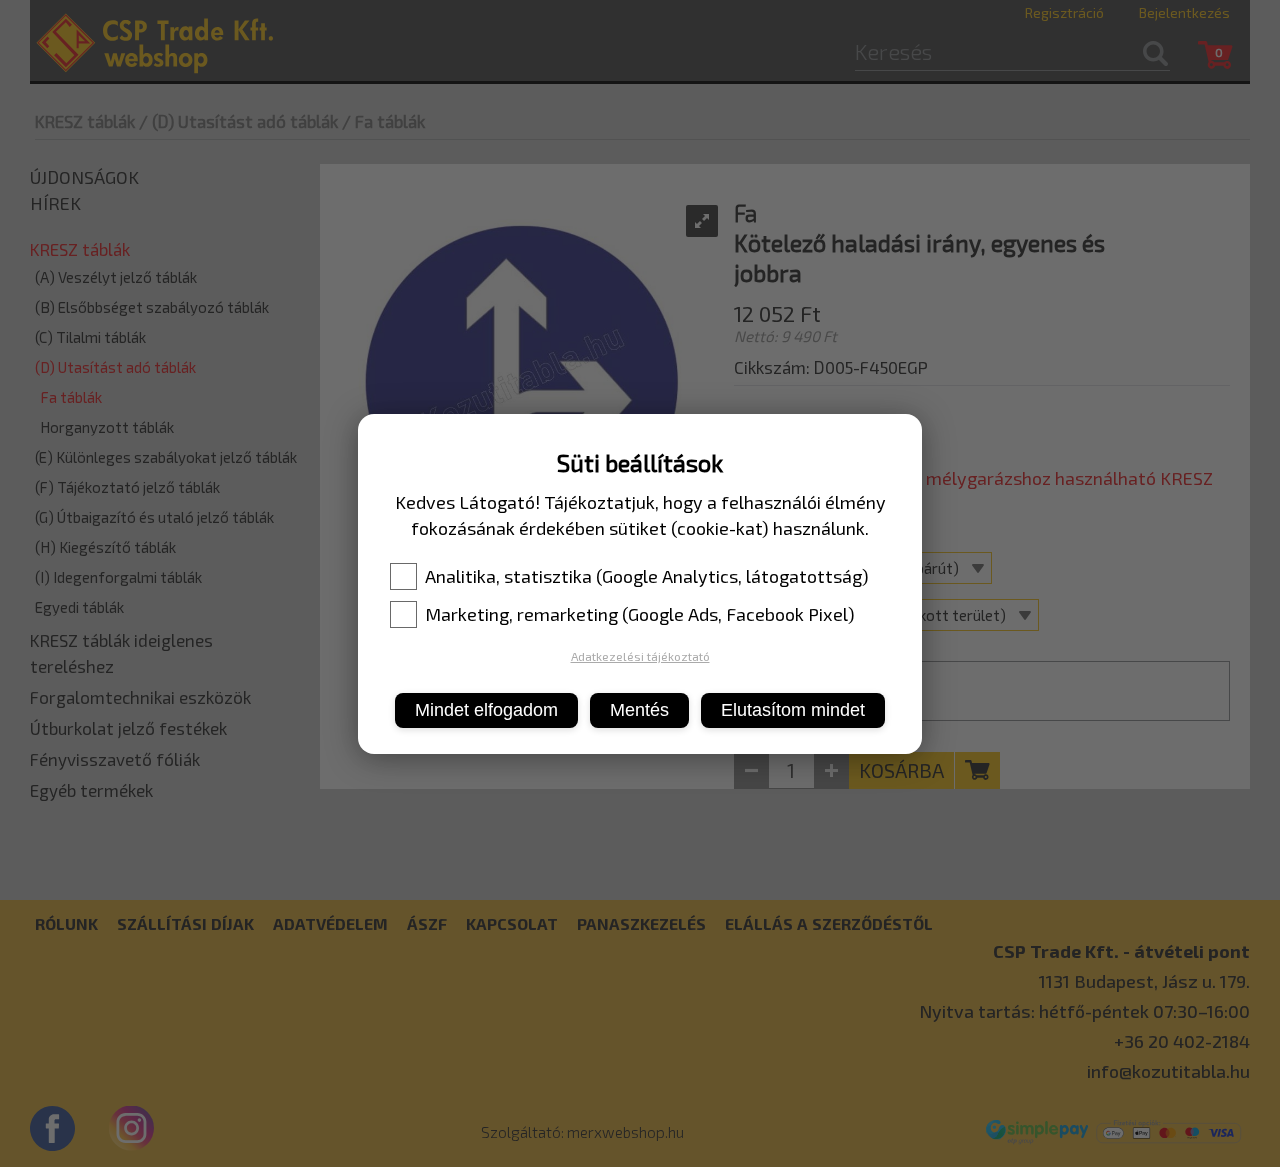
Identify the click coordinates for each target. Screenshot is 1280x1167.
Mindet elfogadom (486, 710)
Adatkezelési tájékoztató (640, 656)
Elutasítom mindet (793, 710)
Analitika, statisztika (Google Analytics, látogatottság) (647, 576)
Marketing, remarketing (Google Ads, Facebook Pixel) (640, 614)
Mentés (639, 710)
